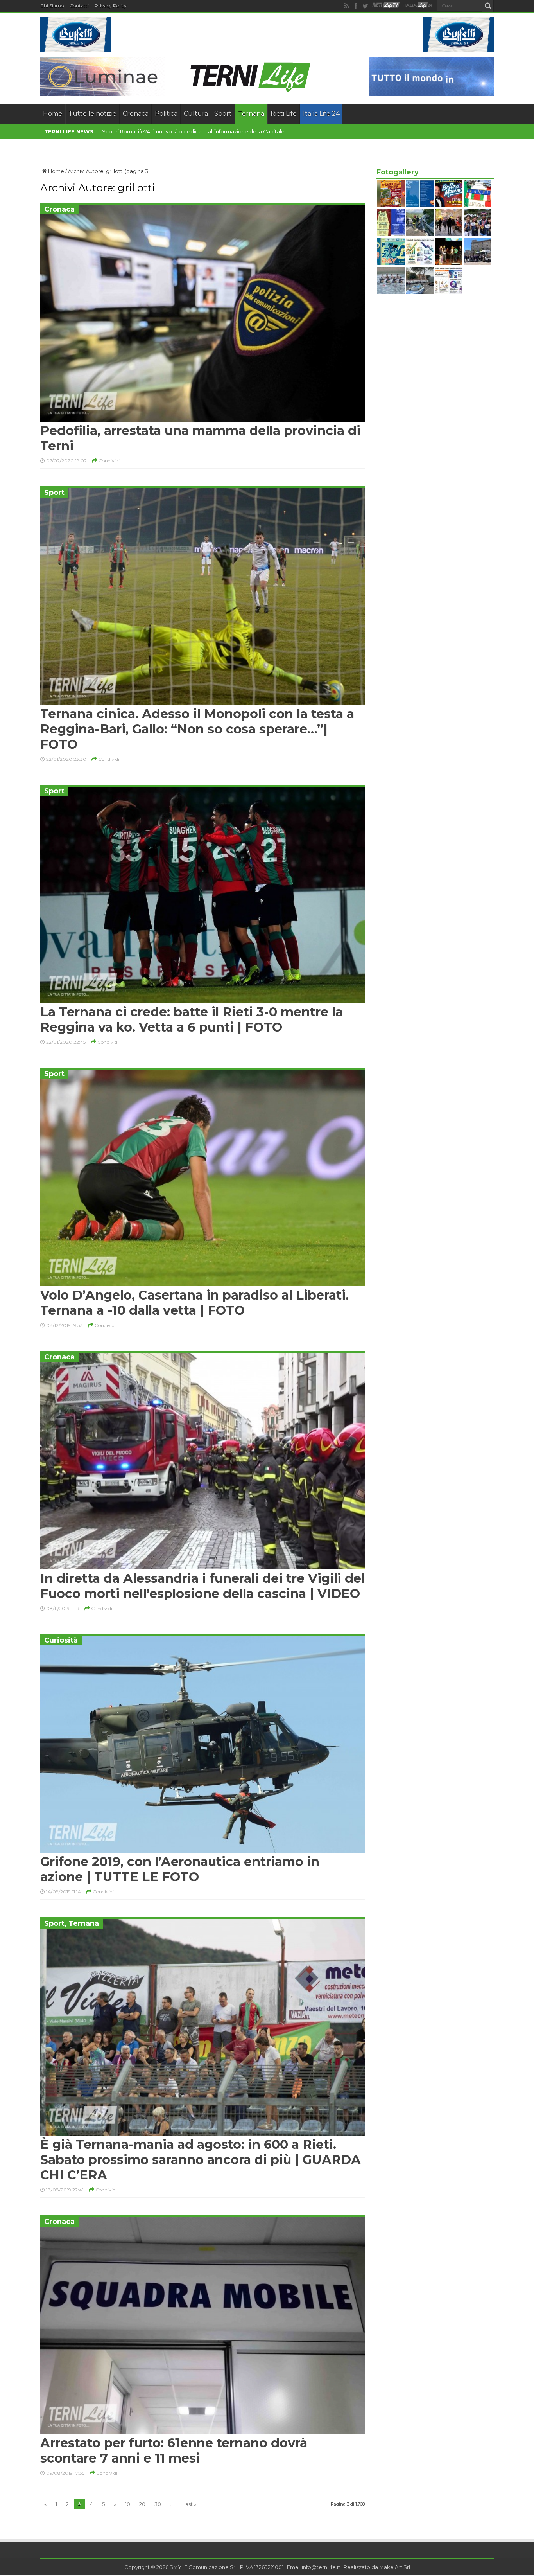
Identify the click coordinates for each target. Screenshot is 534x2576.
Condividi (108, 461)
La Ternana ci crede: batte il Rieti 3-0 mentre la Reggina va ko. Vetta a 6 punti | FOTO (192, 1019)
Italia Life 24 (321, 114)
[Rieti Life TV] (386, 5)
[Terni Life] (250, 90)
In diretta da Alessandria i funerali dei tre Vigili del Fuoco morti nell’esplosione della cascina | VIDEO (202, 1586)
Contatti (79, 6)
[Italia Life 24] (418, 6)
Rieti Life (284, 114)
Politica (166, 114)
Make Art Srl (395, 2567)
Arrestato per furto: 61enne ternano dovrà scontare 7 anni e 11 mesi (174, 2450)
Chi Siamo (52, 6)
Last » (189, 2504)
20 (142, 2504)
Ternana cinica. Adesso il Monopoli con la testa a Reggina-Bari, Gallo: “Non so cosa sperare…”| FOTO (197, 729)
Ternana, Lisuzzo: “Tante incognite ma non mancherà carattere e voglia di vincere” (205, 131)
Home (53, 114)
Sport (223, 114)
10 (128, 2504)
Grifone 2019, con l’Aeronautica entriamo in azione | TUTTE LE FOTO (180, 1869)
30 (158, 2504)
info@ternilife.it (321, 2567)
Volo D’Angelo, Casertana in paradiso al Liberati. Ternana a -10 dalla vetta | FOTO (194, 1303)
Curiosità (61, 1640)
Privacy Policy (111, 6)
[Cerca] (488, 6)
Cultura (196, 114)
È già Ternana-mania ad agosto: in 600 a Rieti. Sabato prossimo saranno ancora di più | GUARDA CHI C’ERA (201, 2160)
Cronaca (136, 114)
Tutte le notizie (92, 114)
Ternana (251, 114)
